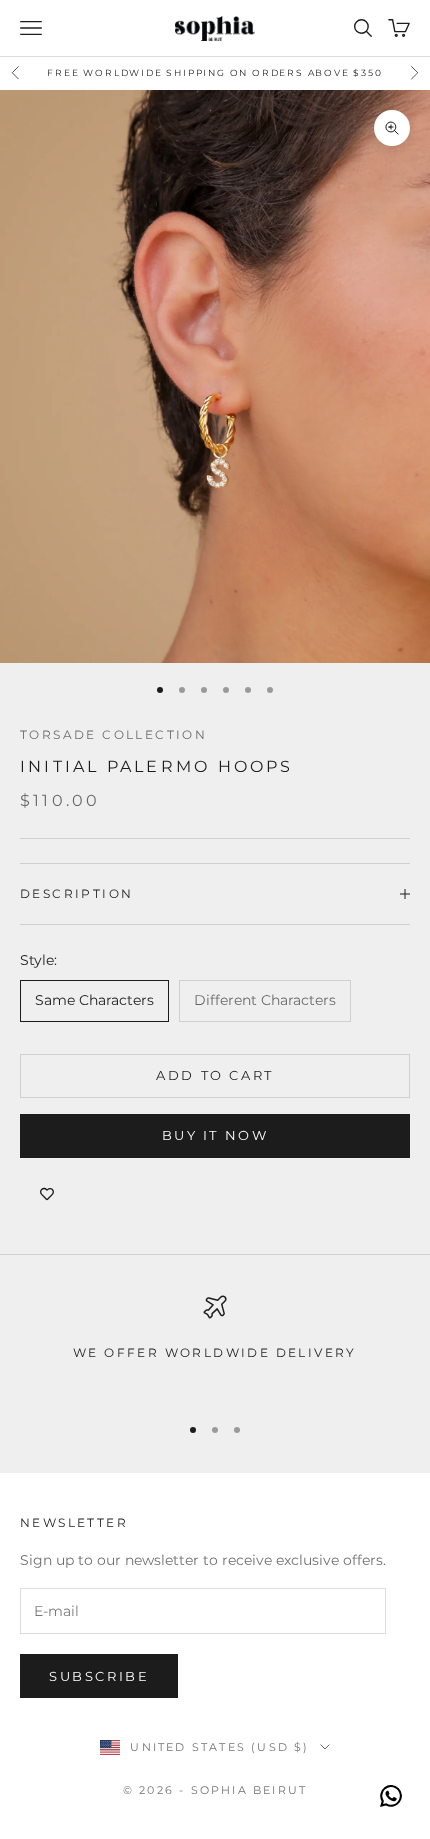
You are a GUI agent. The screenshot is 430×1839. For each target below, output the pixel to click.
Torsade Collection (113, 734)
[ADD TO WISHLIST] (47, 1194)
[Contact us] (391, 1796)
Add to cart (215, 1075)
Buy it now (215, 1135)
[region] (215, 1344)
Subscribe (99, 1676)
